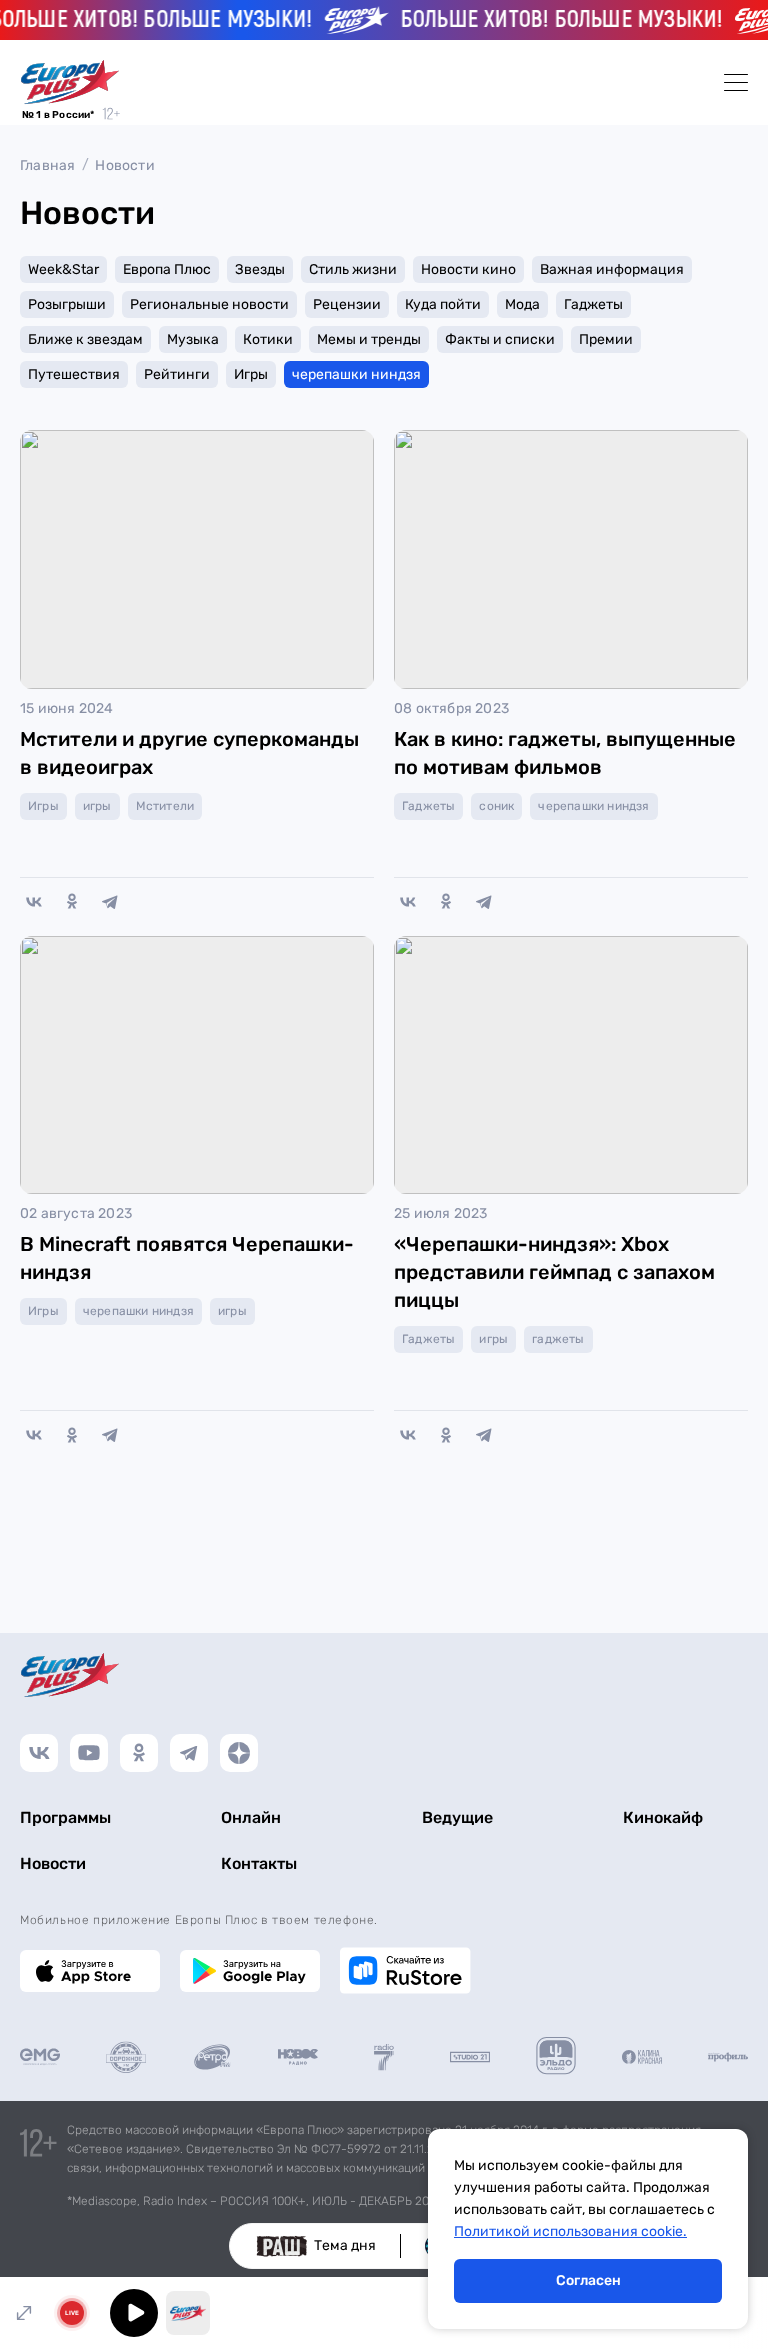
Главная (47, 165)
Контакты (259, 1863)
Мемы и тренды (369, 339)
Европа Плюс (167, 269)
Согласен (588, 2280)
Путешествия (74, 374)
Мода (522, 304)
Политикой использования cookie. (570, 2231)
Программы (65, 1817)
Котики (268, 339)
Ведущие (457, 1817)
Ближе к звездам (85, 339)
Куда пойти (443, 304)
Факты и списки (500, 339)
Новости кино (468, 269)
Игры (251, 374)
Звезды (260, 269)
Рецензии (347, 304)
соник (496, 806)
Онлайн (251, 1817)
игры (97, 806)
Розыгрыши (67, 304)
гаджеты (558, 1339)
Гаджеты (593, 304)
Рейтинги (177, 374)
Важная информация (612, 269)
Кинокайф (663, 1817)
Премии (606, 339)
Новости (124, 165)
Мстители (165, 806)
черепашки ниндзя (356, 374)
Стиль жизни (353, 269)
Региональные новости (209, 304)
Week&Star (63, 269)
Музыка (193, 339)
